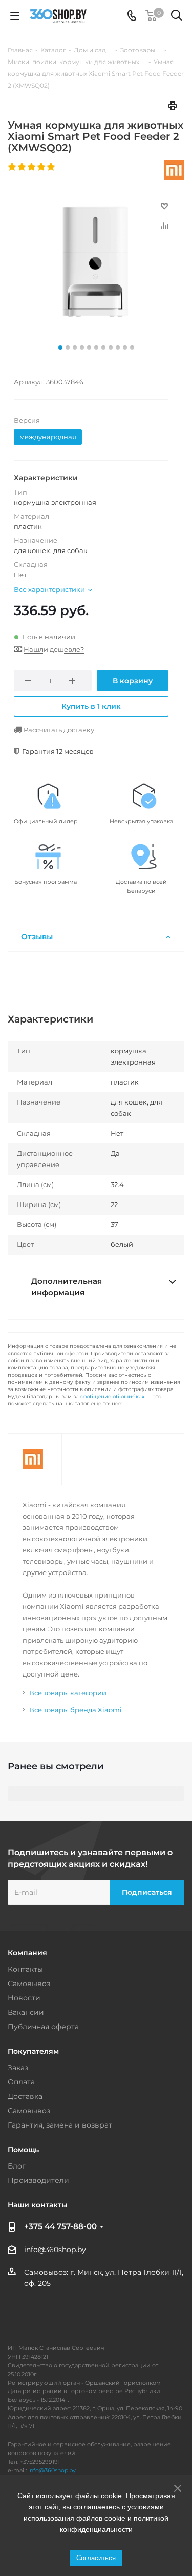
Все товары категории (68, 1693)
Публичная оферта (43, 2027)
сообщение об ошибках (112, 1396)
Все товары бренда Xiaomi (76, 1710)
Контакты (25, 1969)
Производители (38, 2180)
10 (125, 347)
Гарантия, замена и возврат (60, 2125)
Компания (27, 1953)
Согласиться (96, 2558)
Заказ (18, 2068)
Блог (17, 2166)
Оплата (21, 2082)
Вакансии (26, 2012)
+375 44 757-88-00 (60, 2226)
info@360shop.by (55, 2250)
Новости (24, 1998)
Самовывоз (29, 1984)
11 (132, 347)
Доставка (25, 2096)
